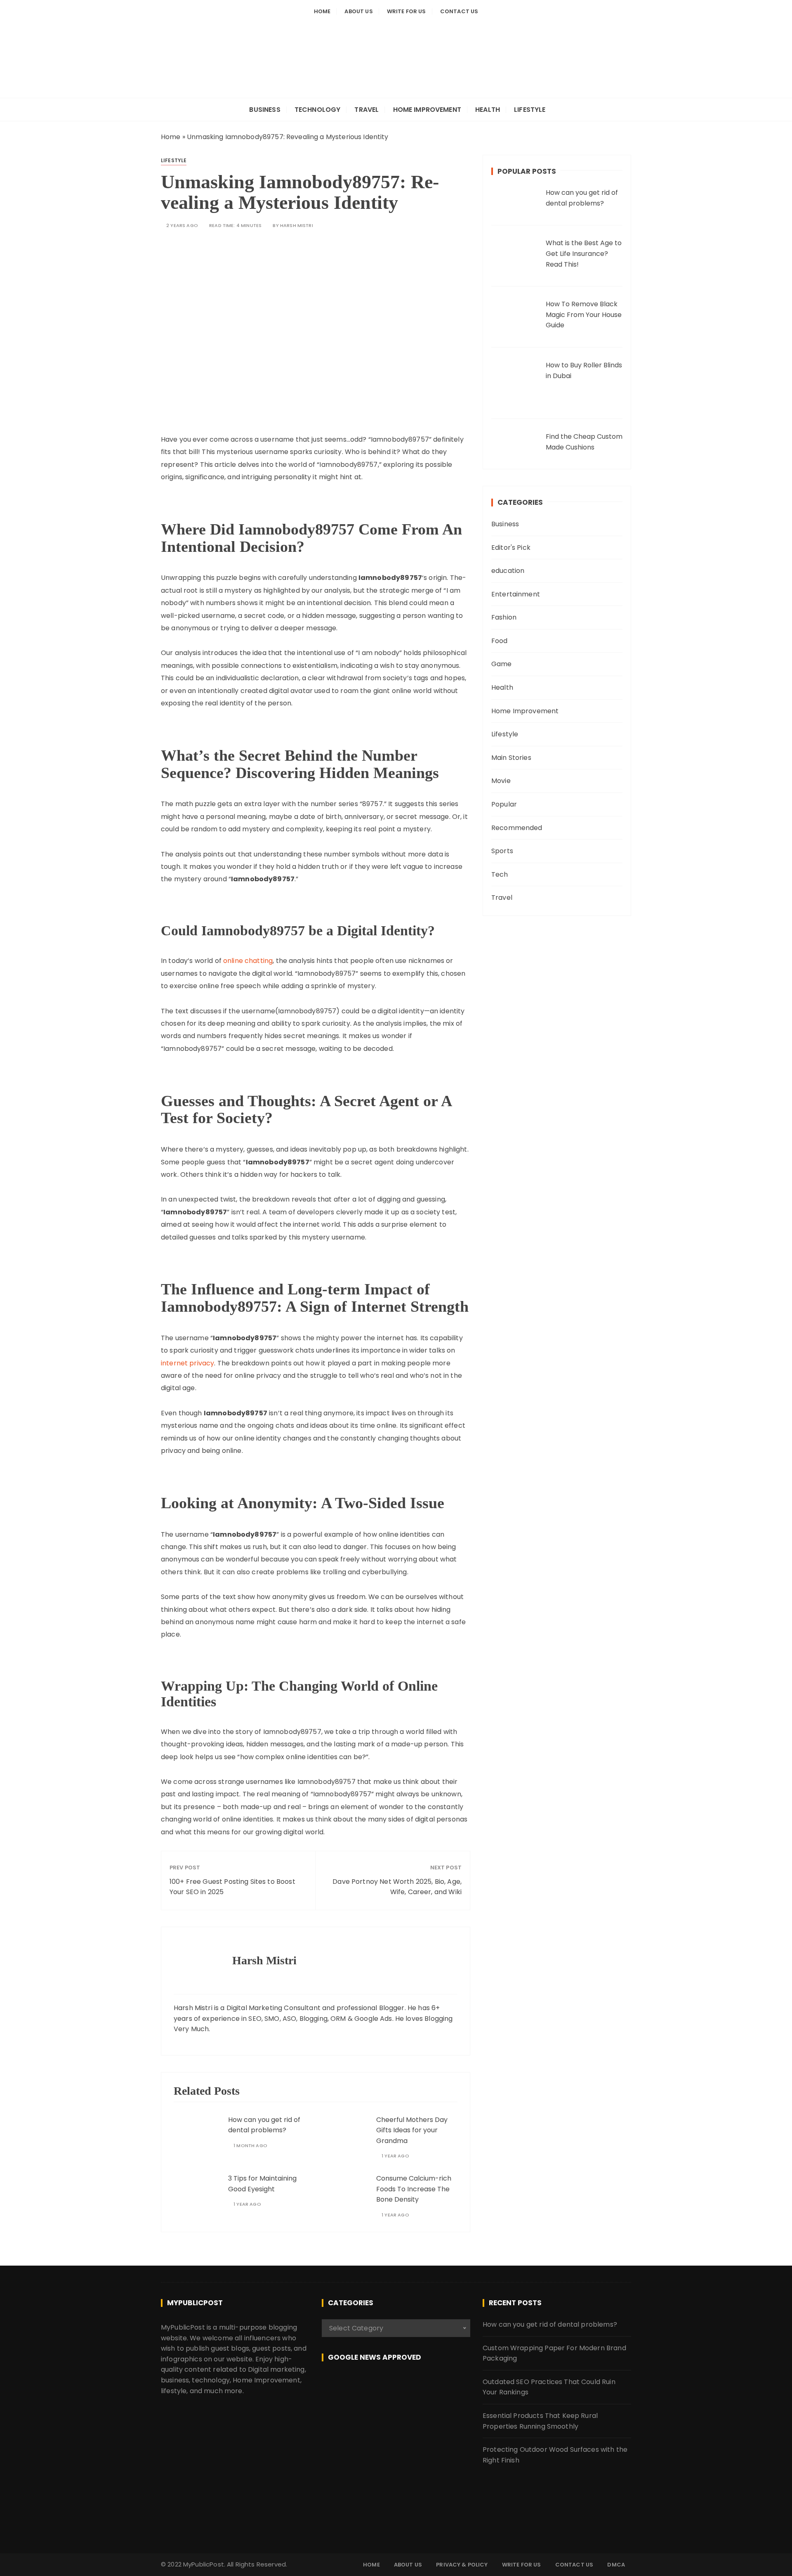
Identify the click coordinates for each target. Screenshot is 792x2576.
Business (265, 110)
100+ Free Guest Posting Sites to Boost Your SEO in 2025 (232, 1887)
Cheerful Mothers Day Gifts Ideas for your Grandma (412, 2130)
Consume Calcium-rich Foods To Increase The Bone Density (414, 2189)
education (508, 571)
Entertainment (516, 594)
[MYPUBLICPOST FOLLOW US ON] (396, 2386)
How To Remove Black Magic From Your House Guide (584, 315)
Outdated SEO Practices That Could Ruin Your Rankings (549, 2387)
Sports (502, 851)
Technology (318, 110)
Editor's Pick (511, 548)
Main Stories (511, 758)
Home (322, 11)
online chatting (248, 961)
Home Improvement (427, 110)
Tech (500, 874)
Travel (367, 110)
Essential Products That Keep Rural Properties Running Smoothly (540, 2421)
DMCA (616, 2565)
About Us (358, 11)
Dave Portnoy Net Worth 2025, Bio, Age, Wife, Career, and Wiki (397, 1887)
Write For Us (407, 11)
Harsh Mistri (297, 226)
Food (500, 641)
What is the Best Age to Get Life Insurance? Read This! (584, 253)
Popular (504, 804)
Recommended (517, 828)
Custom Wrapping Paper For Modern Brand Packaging (554, 2353)
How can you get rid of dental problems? (550, 2324)
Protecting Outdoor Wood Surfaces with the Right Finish (555, 2455)
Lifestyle (530, 110)
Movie (501, 781)
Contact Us (459, 11)
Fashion (504, 617)
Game (502, 664)
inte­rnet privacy (187, 1363)
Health (488, 110)
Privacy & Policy (462, 2565)
